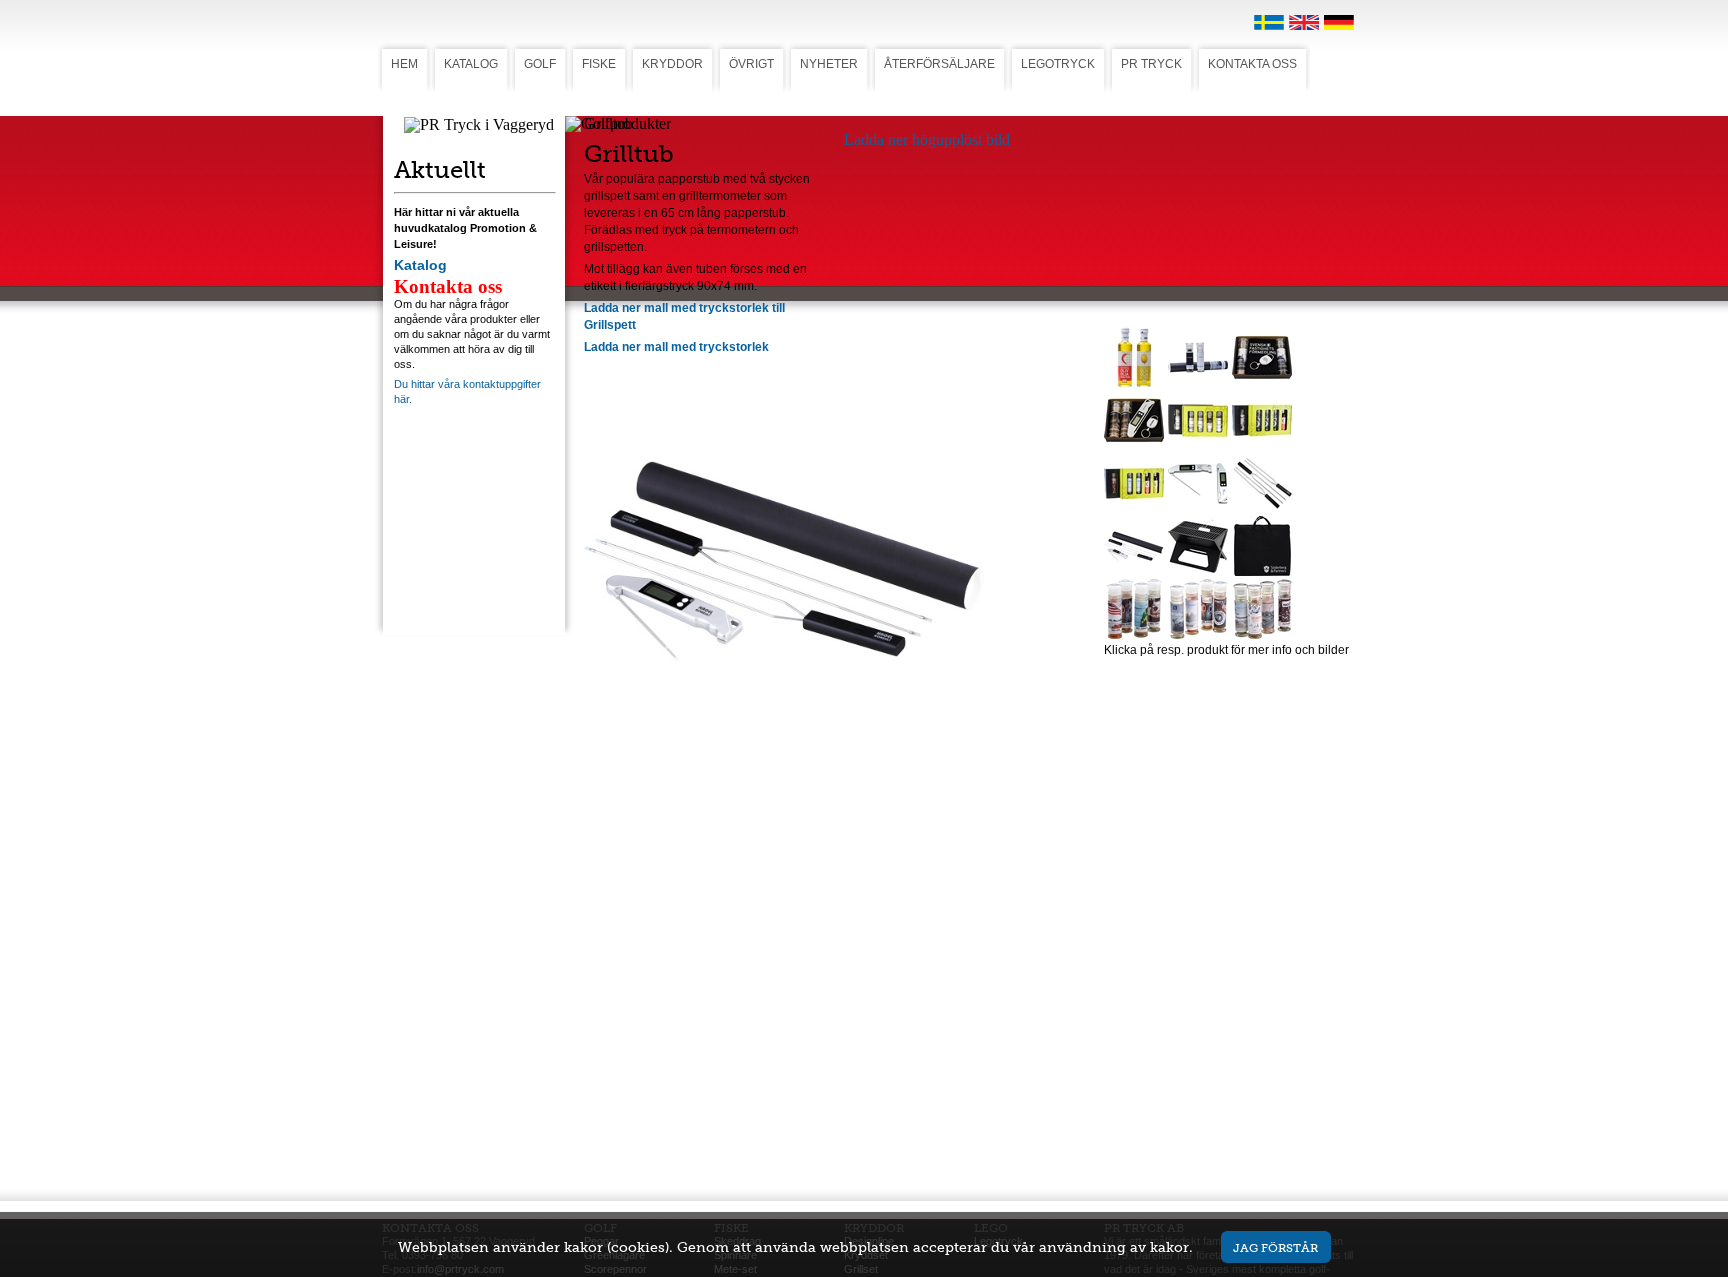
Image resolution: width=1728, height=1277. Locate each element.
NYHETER (829, 64)
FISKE (599, 64)
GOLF (540, 64)
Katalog (420, 265)
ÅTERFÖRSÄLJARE (939, 64)
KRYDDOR (672, 64)
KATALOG (471, 64)
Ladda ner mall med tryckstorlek (676, 347)
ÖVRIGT (751, 64)
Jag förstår (1275, 1247)
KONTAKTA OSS (1252, 64)
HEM (404, 64)
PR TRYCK (1151, 64)
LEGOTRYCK (1058, 64)
